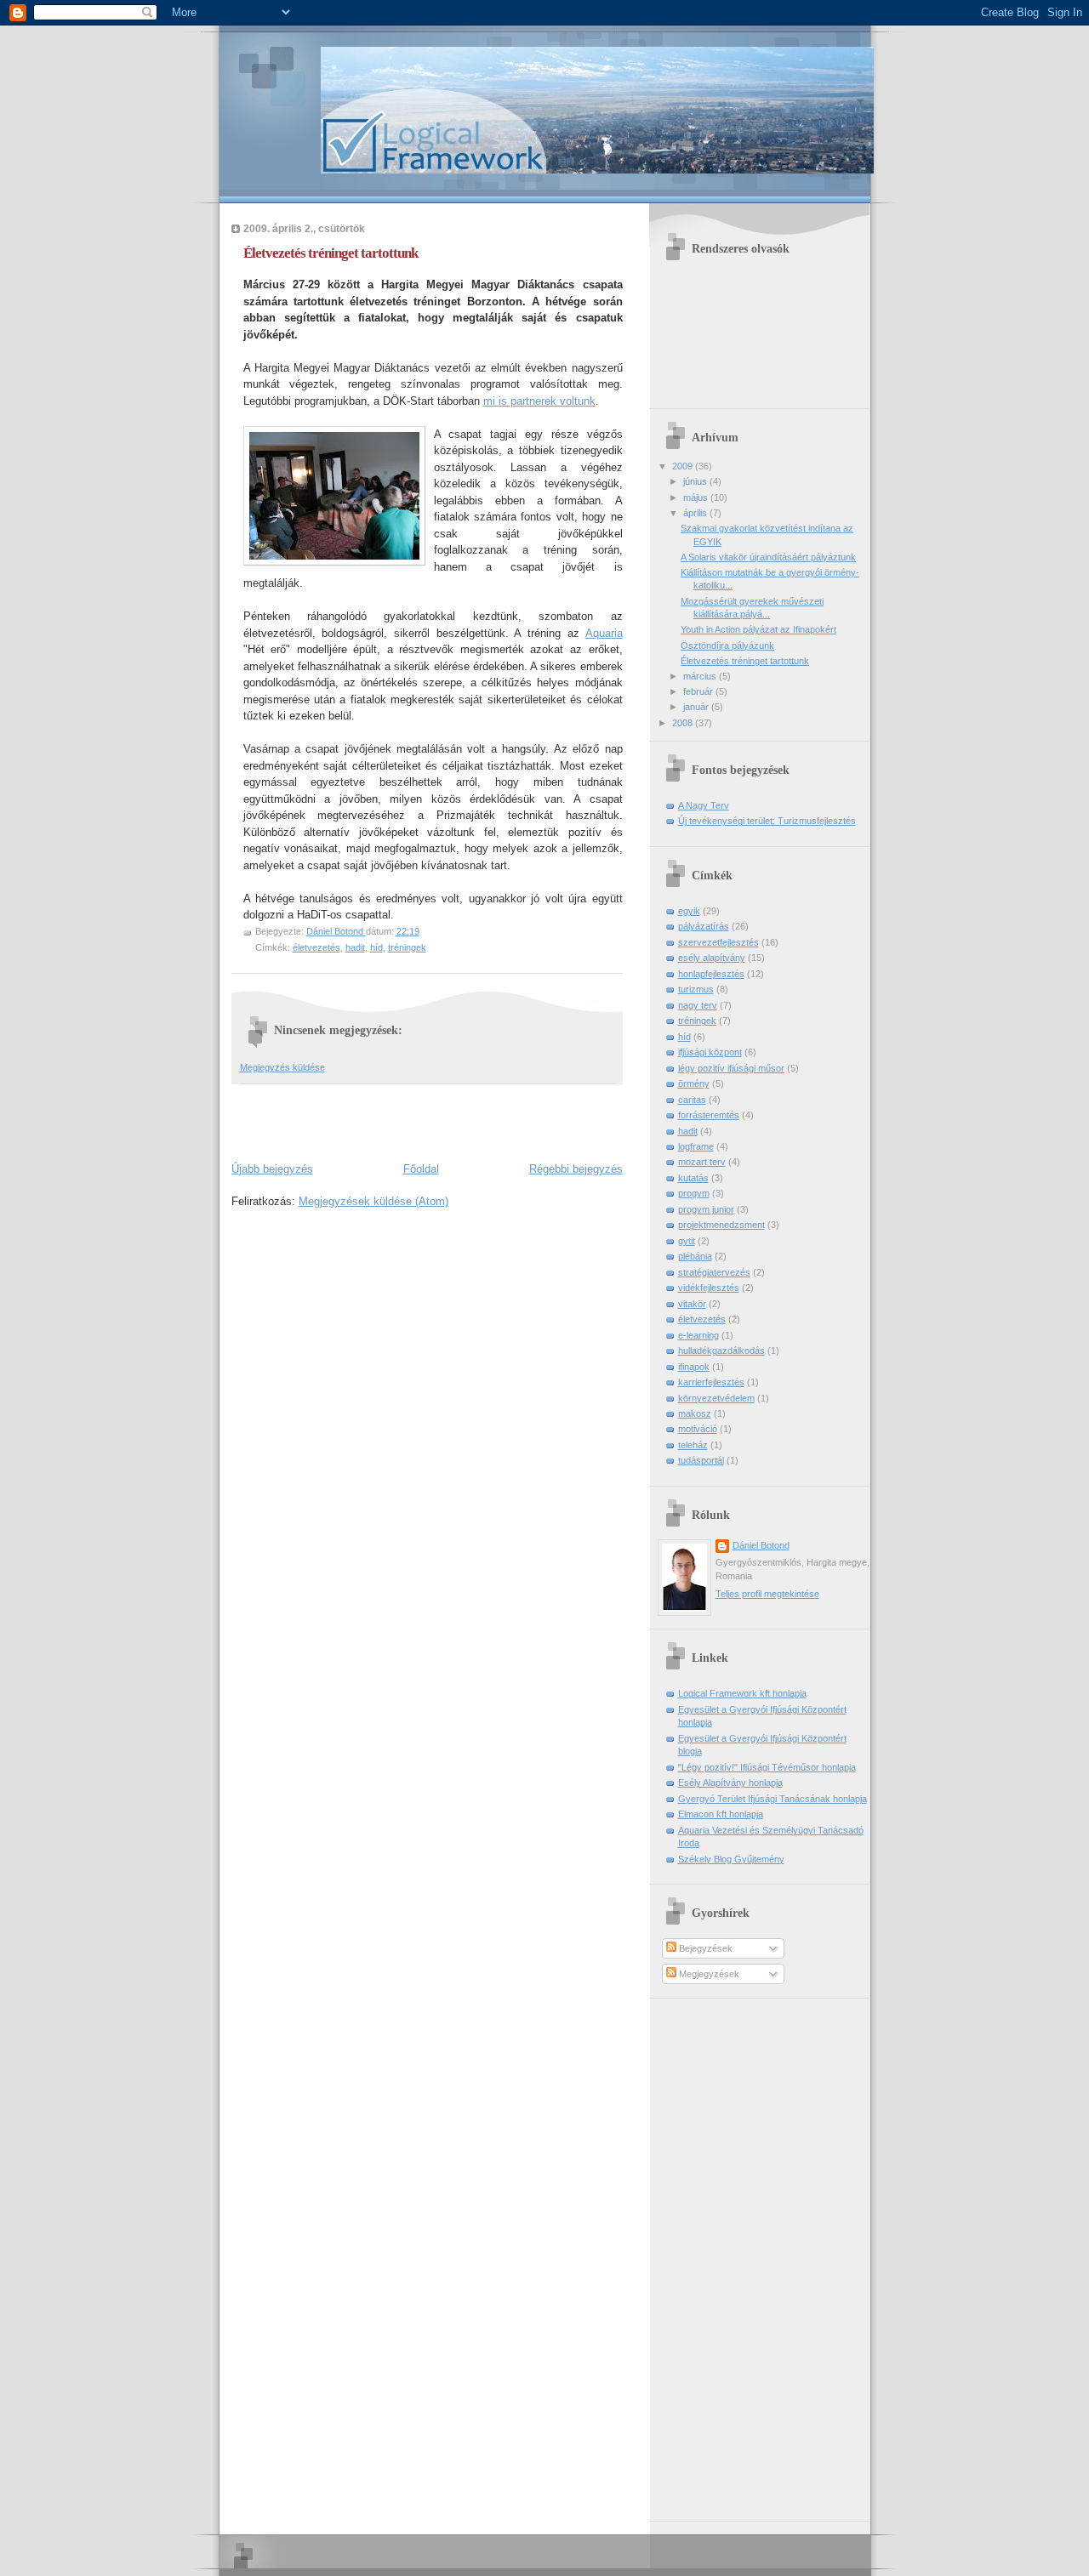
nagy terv (698, 1005)
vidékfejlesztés (709, 1288)
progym (694, 1193)
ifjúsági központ (710, 1052)
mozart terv (702, 1162)
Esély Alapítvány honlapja (730, 1783)
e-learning (698, 1335)
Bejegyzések (704, 1948)
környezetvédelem (716, 1398)
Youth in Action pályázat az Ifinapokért (758, 629)
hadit (355, 947)
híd (376, 947)
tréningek (407, 947)
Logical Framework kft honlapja (742, 1693)
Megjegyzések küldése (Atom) (373, 1201)
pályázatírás (704, 926)
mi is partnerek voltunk (539, 401)
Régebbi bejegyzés (576, 1169)
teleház (693, 1445)
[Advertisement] (430, 1119)
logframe (696, 1146)
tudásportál (701, 1460)
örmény (694, 1083)
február (699, 691)
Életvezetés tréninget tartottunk (745, 661)
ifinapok (694, 1367)
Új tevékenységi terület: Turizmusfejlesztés (767, 821)
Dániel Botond (761, 1545)
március (701, 676)
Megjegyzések (708, 1974)
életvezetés (316, 947)
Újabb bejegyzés (272, 1169)
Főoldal (421, 1169)
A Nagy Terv (704, 805)
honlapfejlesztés (711, 974)
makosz (695, 1413)
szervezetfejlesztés (718, 942)
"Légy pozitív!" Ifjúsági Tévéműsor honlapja (767, 1767)
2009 (684, 466)
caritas (692, 1100)
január (697, 707)
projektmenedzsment (721, 1225)
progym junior (706, 1209)
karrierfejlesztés (711, 1382)
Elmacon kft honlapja (721, 1814)
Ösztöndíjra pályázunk (727, 645)
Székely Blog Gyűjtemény (731, 1859)
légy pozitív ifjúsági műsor (731, 1068)
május (697, 498)
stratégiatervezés (714, 1272)
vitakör (692, 1304)
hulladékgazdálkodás (721, 1351)
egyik (689, 911)
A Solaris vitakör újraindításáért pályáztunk (768, 557)
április (696, 513)
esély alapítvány (712, 958)
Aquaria (604, 633)
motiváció (698, 1429)
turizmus (696, 989)
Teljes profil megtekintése (767, 1594)
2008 (684, 723)
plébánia (695, 1256)
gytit (687, 1241)
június (696, 481)
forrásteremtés (709, 1115)
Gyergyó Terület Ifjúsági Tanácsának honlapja (773, 1799)
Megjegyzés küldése (282, 1067)
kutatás (693, 1178)
